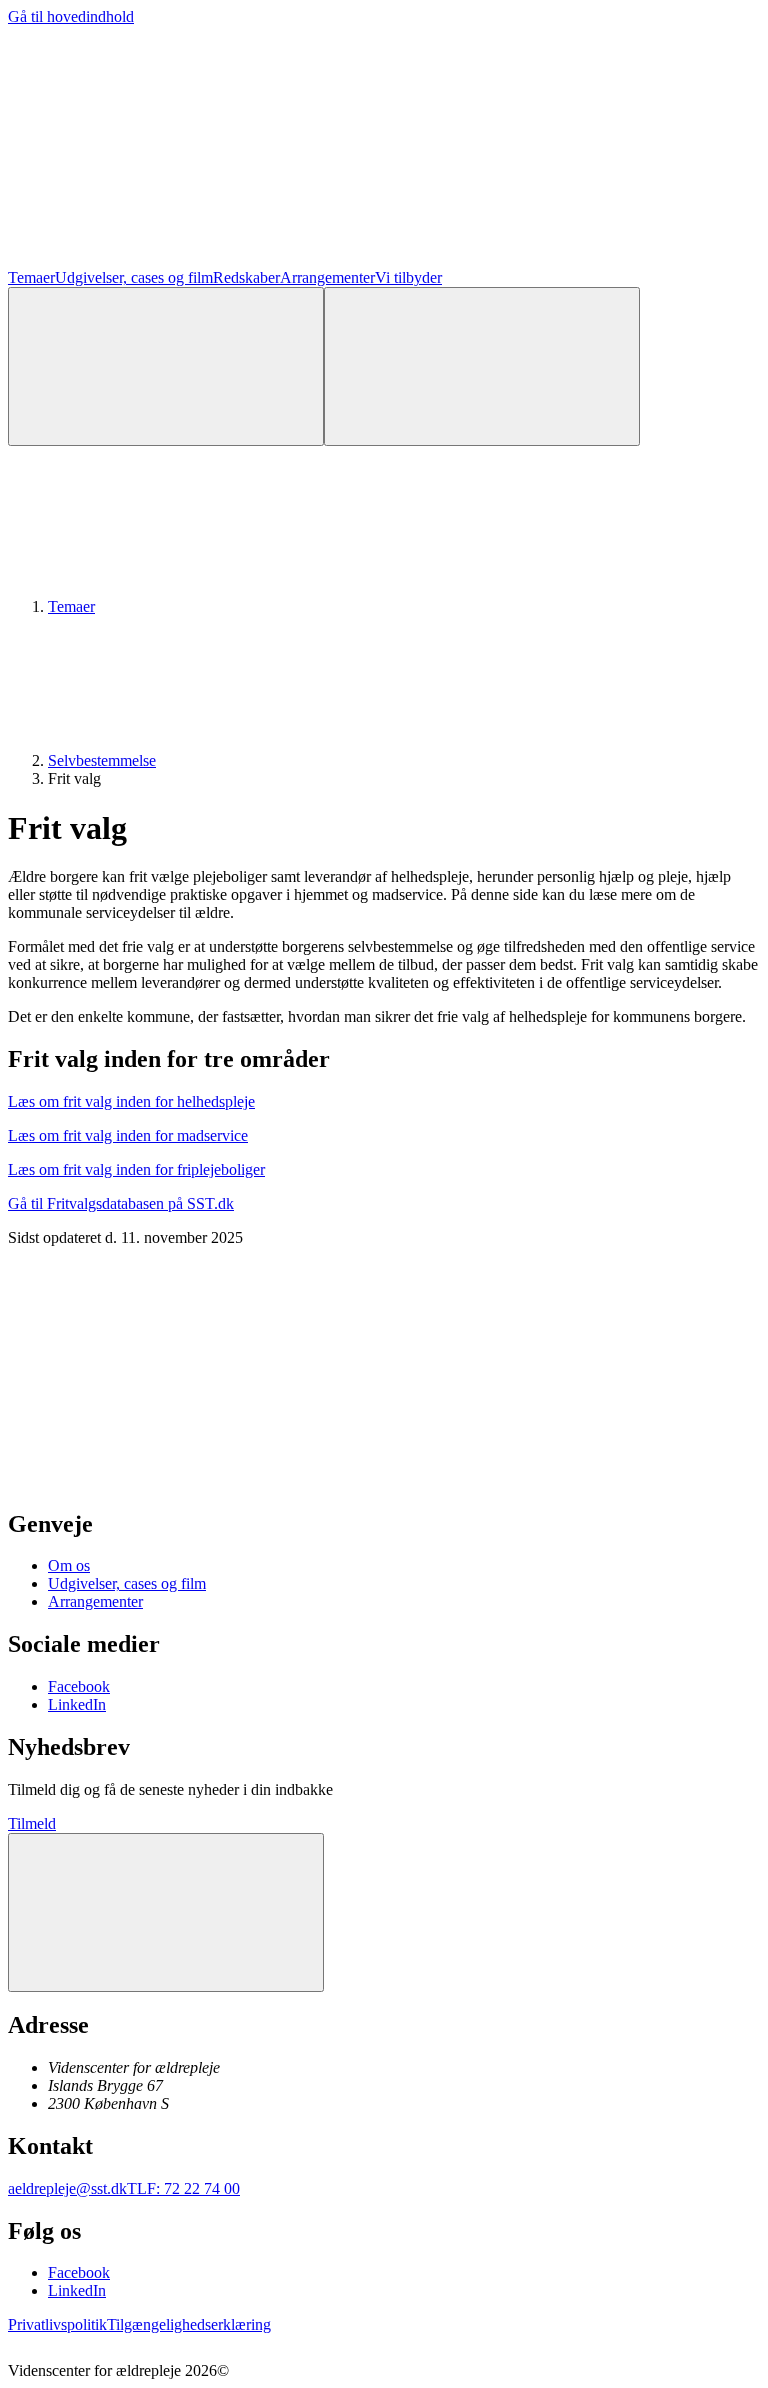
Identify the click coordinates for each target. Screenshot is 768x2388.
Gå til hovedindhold (71, 16)
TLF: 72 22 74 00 (183, 2188)
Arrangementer (327, 277)
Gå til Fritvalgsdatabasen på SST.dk (121, 1203)
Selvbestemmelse (102, 760)
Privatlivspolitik (57, 2324)
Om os (69, 1565)
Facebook (79, 1686)
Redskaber (246, 277)
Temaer (31, 277)
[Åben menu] (482, 366)
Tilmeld (32, 1823)
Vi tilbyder (408, 277)
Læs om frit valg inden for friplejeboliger (136, 1169)
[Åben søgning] (166, 366)
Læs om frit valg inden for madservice (128, 1135)
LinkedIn (77, 1704)
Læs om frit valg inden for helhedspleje (131, 1101)
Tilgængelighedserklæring (189, 2324)
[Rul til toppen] (166, 1912)
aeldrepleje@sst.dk (67, 2188)
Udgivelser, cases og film (134, 277)
